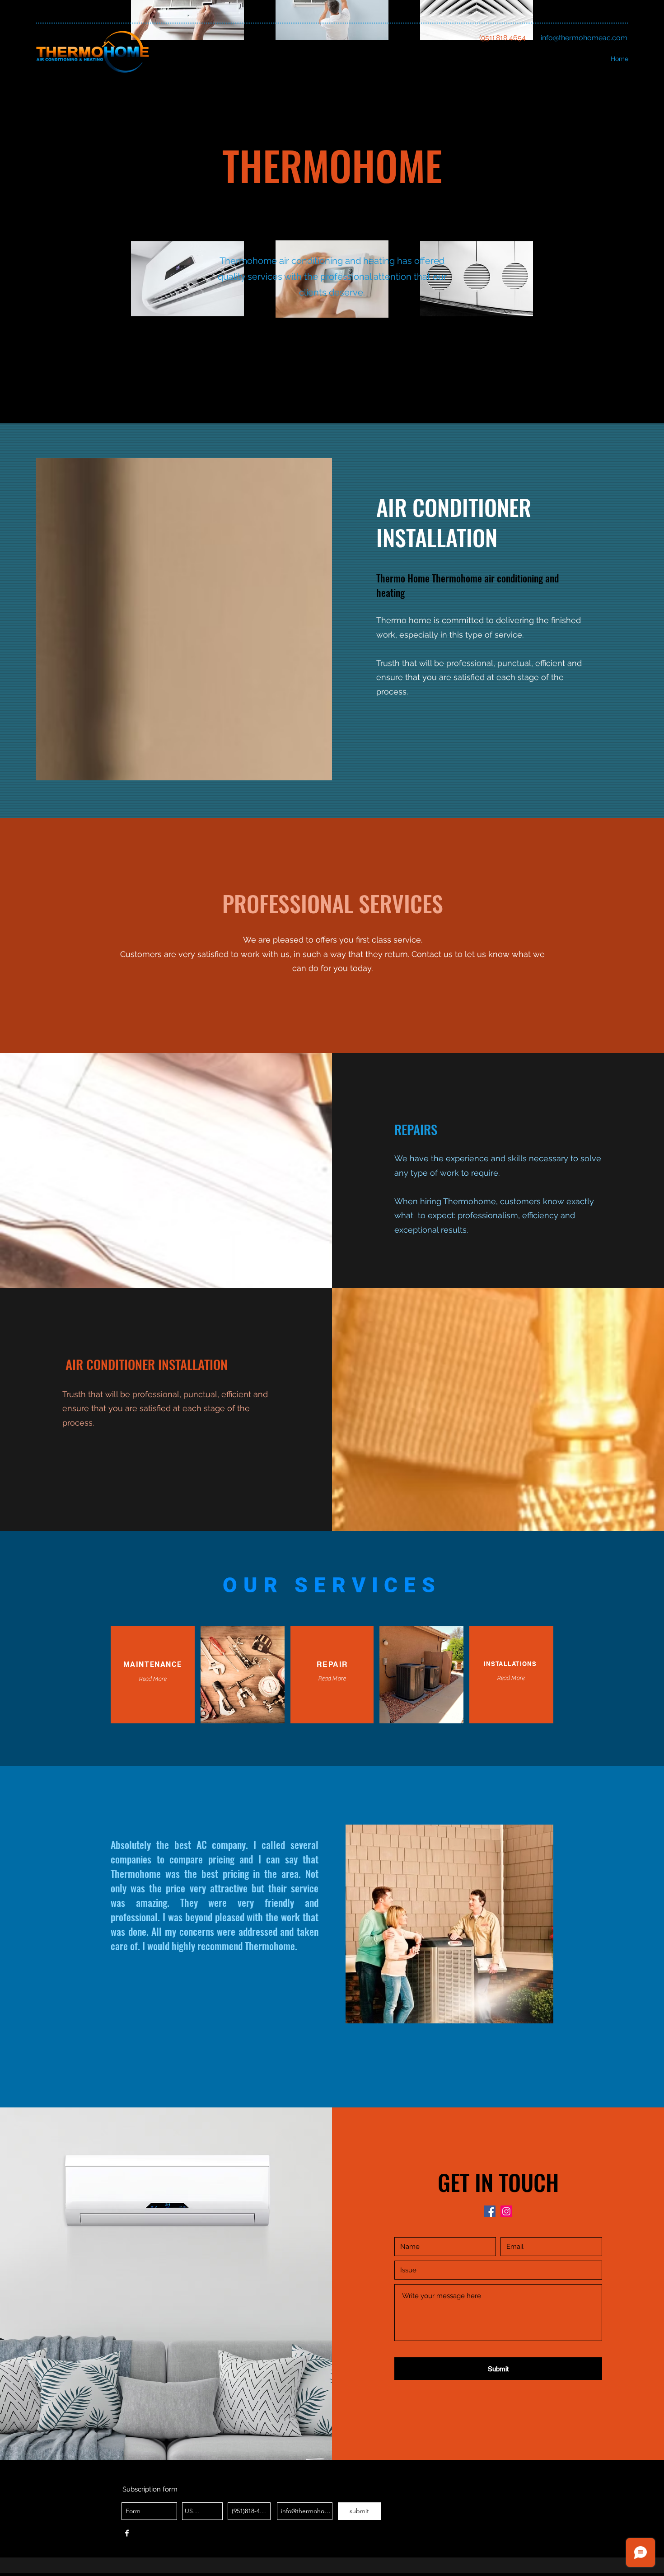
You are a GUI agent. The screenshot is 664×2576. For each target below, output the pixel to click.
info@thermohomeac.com (584, 38)
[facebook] (490, 2211)
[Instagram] (506, 2211)
